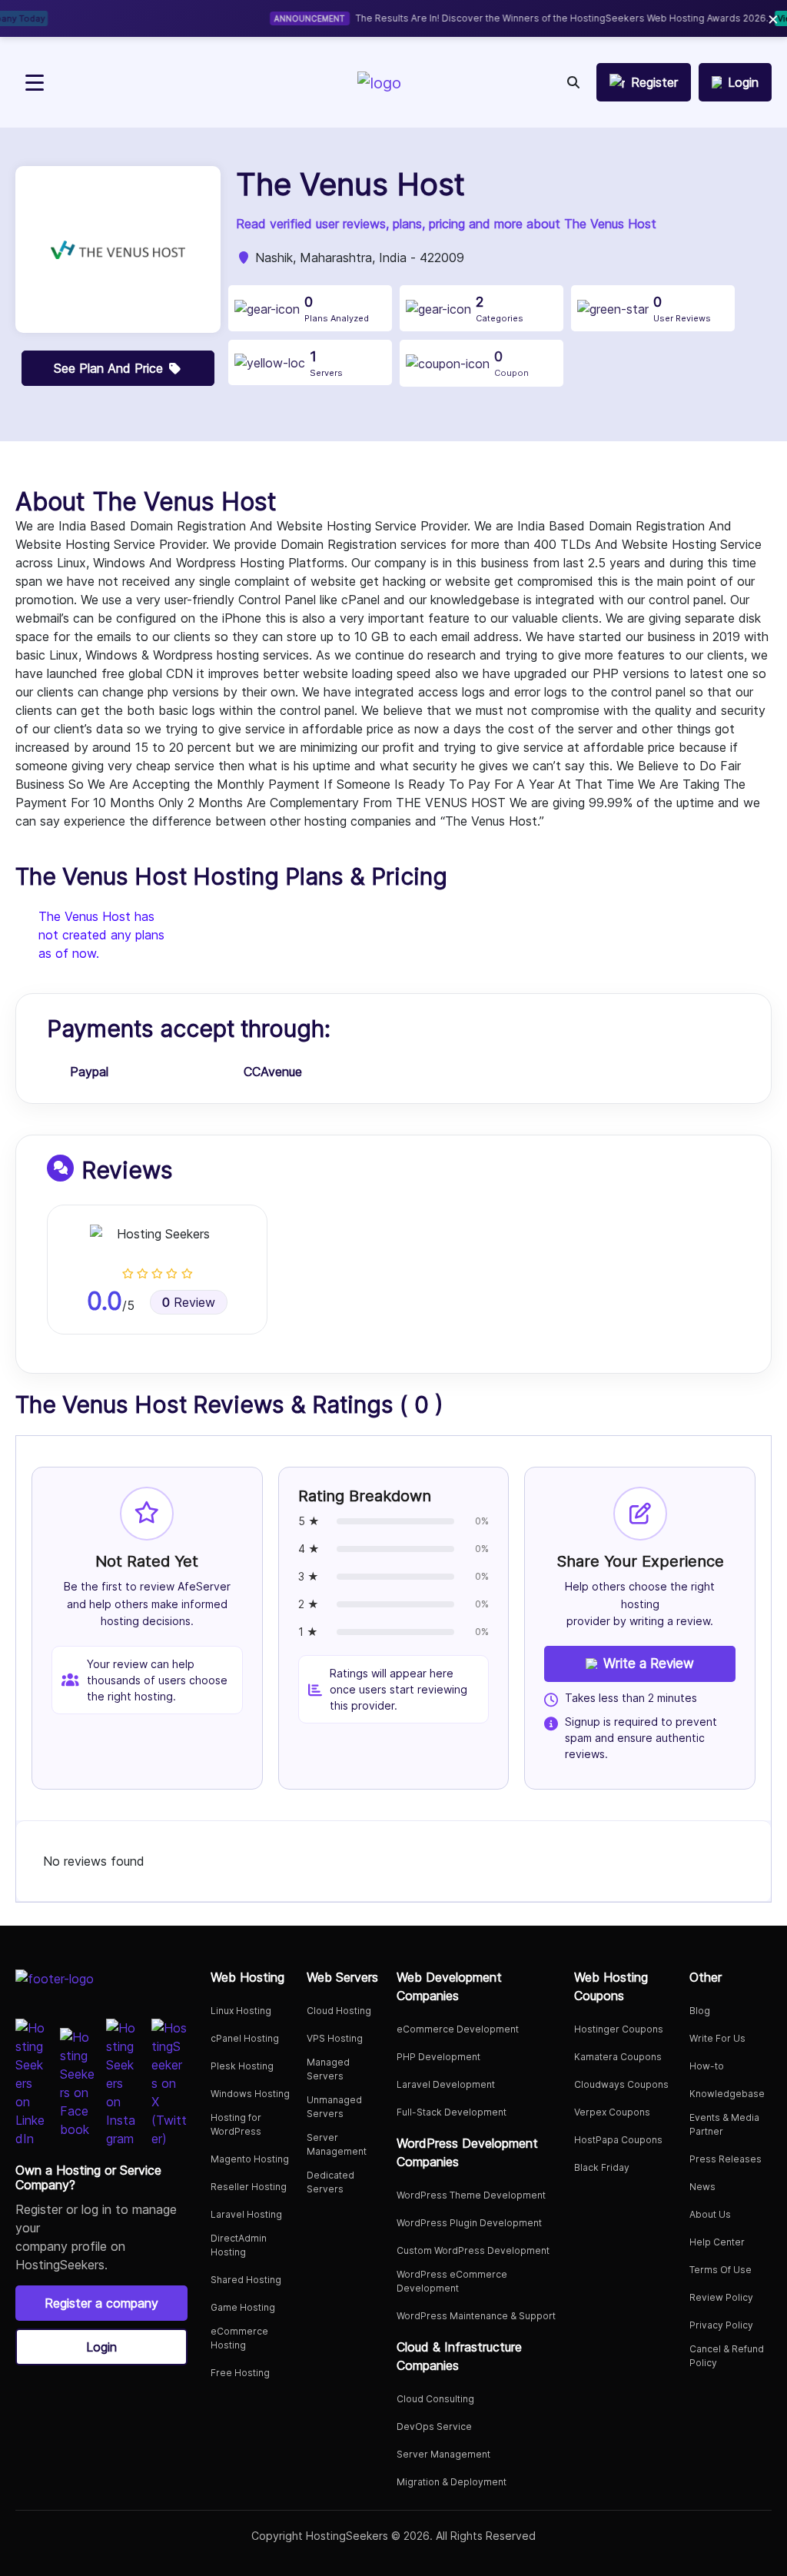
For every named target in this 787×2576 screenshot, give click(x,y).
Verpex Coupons (612, 2112)
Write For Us (717, 2038)
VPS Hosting (335, 2038)
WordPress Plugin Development (469, 2223)
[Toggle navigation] (35, 83)
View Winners (631, 18)
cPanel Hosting (245, 2038)
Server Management (337, 2144)
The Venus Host (350, 184)
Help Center (717, 2242)
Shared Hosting (246, 2280)
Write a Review (649, 1664)
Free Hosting (240, 2373)
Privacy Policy (721, 2325)
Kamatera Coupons (618, 2057)
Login (101, 2347)
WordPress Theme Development (471, 2195)
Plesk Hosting (242, 2066)
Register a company (101, 2303)
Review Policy (721, 2297)
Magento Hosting (250, 2159)
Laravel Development (446, 2084)
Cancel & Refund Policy (727, 2356)
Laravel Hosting (246, 2214)
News (702, 2187)
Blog (700, 2011)
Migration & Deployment (452, 2482)
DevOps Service (434, 2426)
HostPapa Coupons (618, 2140)
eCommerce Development (458, 2029)
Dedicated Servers (330, 2182)
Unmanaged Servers (334, 2107)
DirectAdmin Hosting (239, 2245)
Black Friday (602, 2167)
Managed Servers (328, 2069)
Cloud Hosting (339, 2011)
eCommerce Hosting (239, 2338)
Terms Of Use (721, 2270)
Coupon (511, 363)
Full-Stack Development (452, 2112)
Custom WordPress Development (473, 2250)
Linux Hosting (241, 2011)
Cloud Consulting (435, 2399)
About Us (710, 2214)
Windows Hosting (250, 2094)
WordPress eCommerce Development (452, 2281)
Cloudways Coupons (621, 2084)
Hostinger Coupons (619, 2029)
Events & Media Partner (724, 2124)
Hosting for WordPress (236, 2124)
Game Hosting (243, 2307)
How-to (707, 2066)
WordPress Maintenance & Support (476, 2316)
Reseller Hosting (249, 2187)
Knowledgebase (727, 2094)
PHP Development (438, 2057)
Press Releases (726, 2159)
